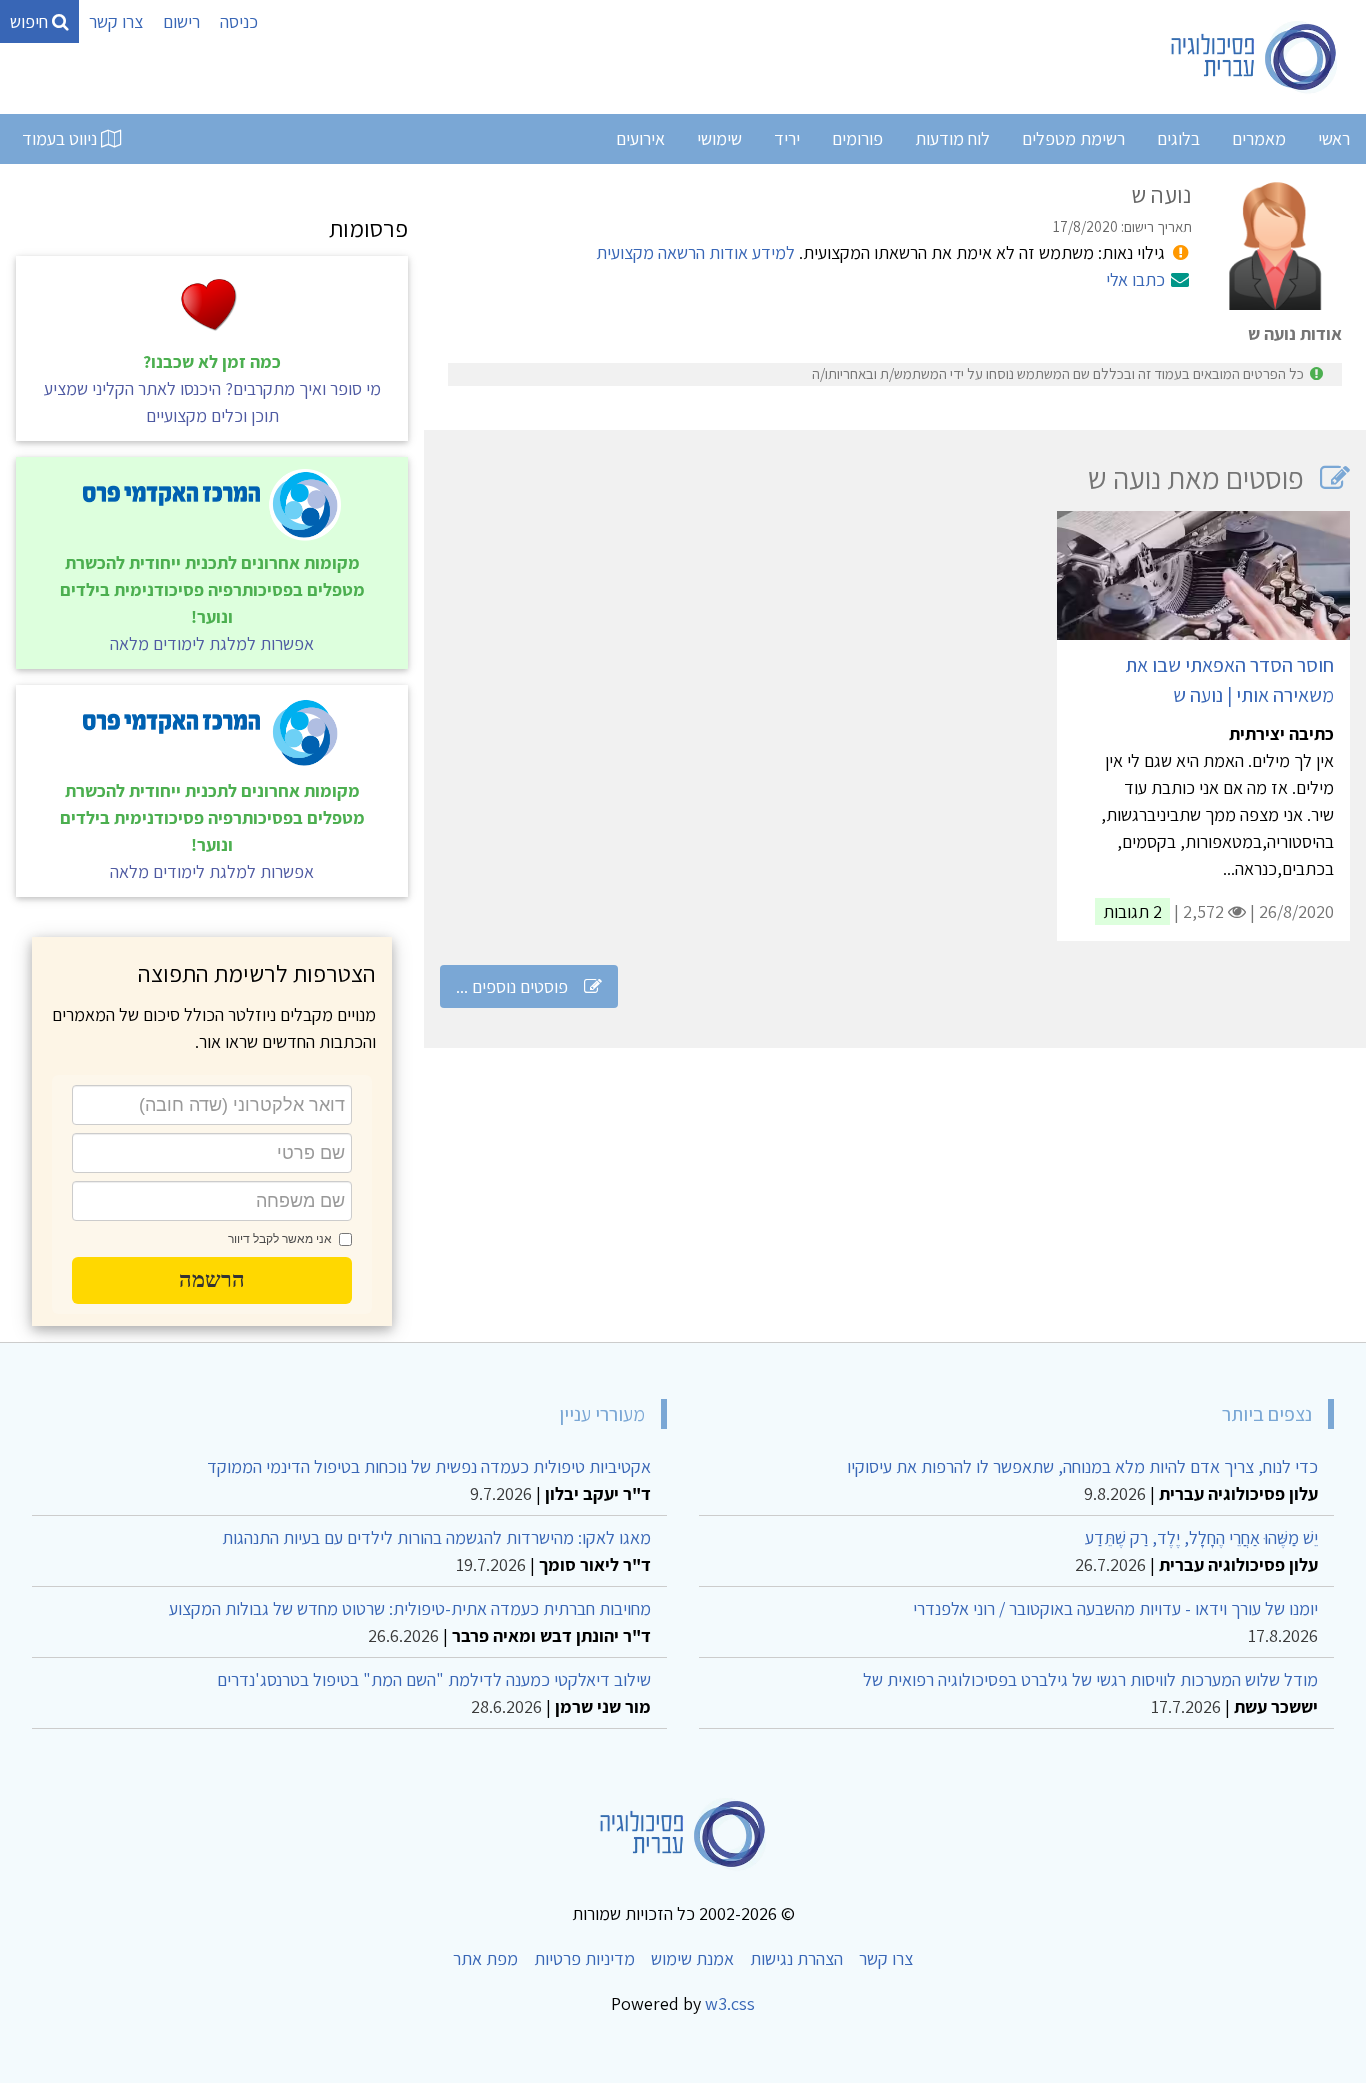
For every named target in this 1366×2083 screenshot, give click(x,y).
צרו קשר (116, 21)
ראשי (1334, 138)
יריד (787, 138)
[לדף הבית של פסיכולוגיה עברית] (1254, 57)
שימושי (719, 138)
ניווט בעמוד (61, 138)
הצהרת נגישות (796, 1958)
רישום (181, 21)
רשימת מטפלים (1073, 138)
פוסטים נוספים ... (512, 986)
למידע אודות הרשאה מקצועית (695, 252)
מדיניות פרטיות (584, 1958)
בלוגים (1178, 138)
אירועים (640, 138)
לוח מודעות (952, 138)
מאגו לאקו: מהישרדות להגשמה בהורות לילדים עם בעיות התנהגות (436, 1537)
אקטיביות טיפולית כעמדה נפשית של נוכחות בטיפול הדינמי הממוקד (429, 1466)
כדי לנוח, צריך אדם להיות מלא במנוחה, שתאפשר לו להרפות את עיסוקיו (1082, 1466)
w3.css (730, 2003)
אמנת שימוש (692, 1958)
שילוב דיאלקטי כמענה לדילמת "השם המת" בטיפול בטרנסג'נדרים (434, 1679)
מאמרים (1259, 138)
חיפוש (31, 21)
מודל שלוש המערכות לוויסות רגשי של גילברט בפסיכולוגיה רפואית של (1090, 1679)
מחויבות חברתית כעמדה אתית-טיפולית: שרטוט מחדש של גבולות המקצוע (410, 1608)
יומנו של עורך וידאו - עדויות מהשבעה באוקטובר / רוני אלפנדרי (1115, 1608)
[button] (212, 1280)
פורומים (857, 138)
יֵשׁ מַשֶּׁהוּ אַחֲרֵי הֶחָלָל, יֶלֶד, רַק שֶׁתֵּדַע (1201, 1537)
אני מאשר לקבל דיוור (280, 1239)
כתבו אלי (1135, 279)
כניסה (239, 21)
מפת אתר (485, 1958)
